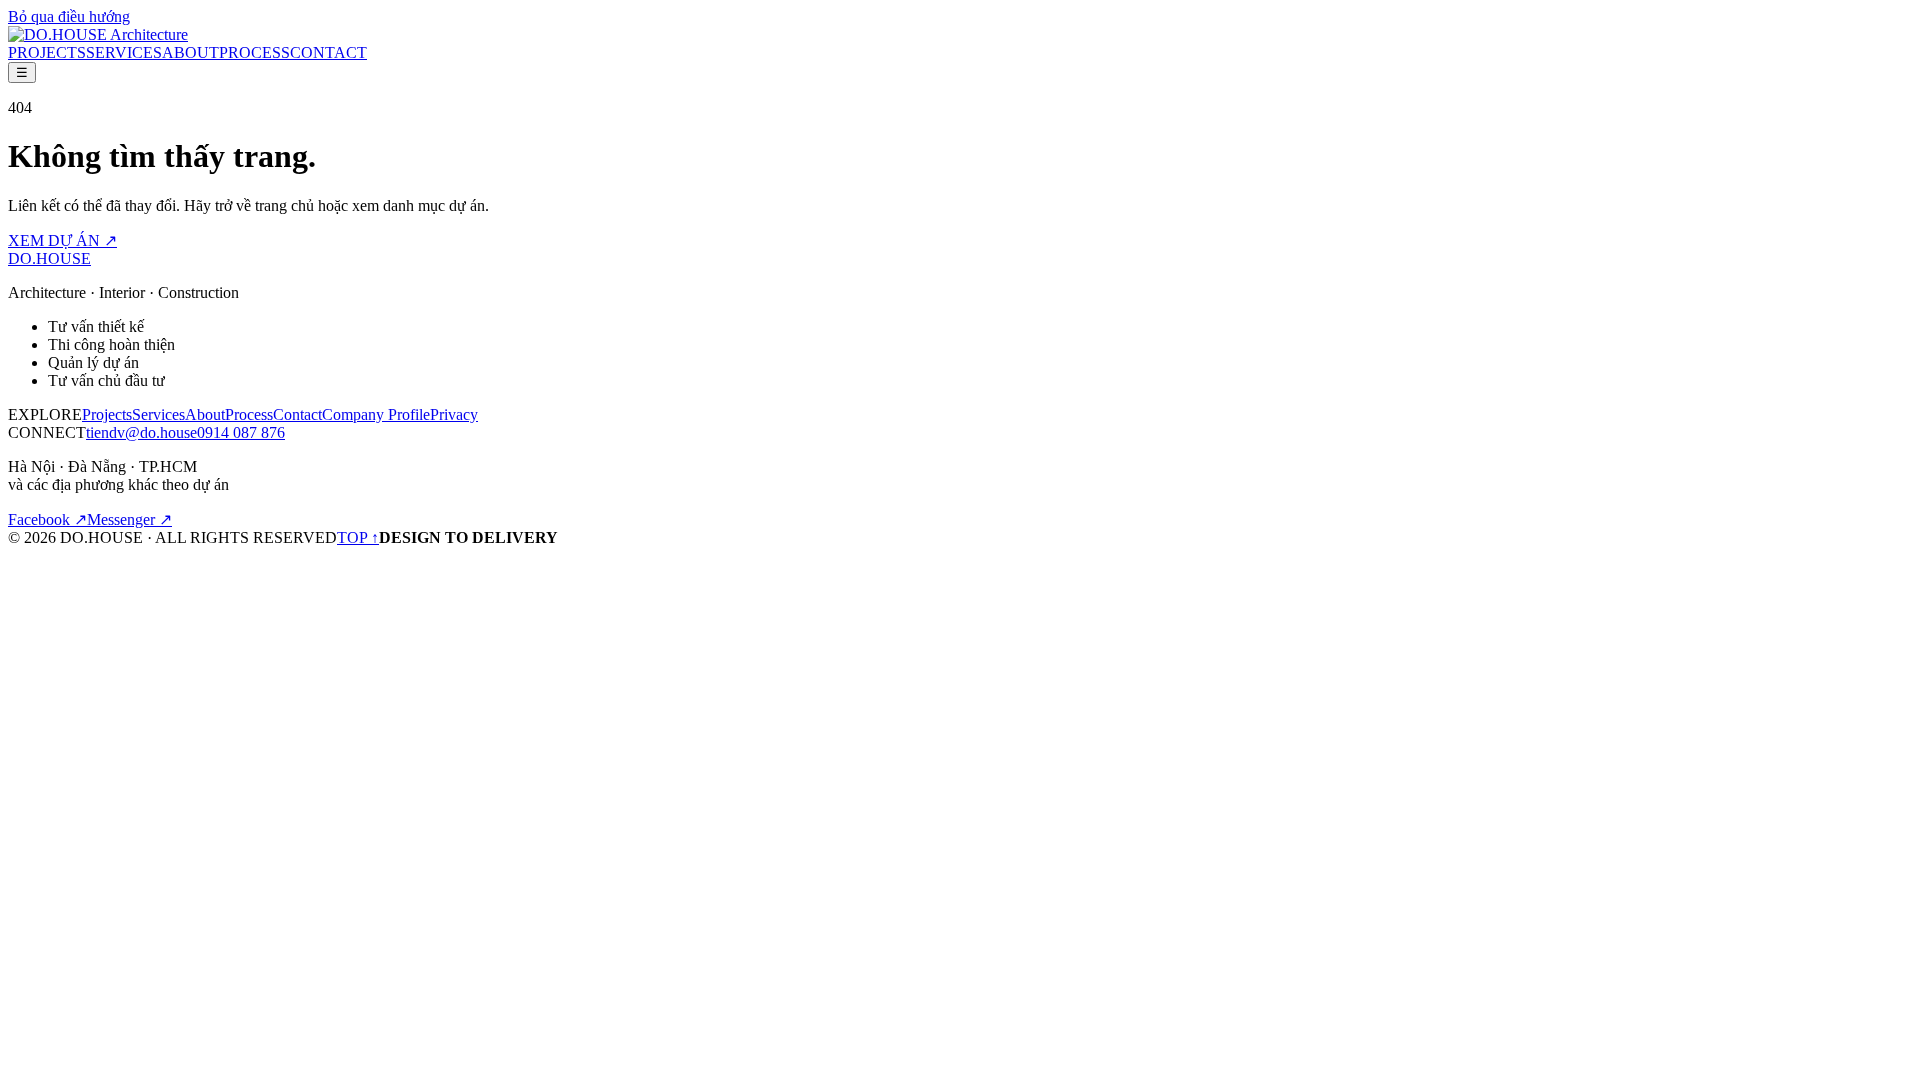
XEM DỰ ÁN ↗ (62, 240)
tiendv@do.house (141, 432)
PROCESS (254, 52)
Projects (107, 414)
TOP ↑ (358, 537)
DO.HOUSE (49, 258)
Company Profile (376, 414)
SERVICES (124, 52)
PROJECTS (47, 52)
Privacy (454, 414)
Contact (297, 414)
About (205, 414)
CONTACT (328, 52)
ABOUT (190, 52)
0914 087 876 (241, 432)
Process (249, 414)
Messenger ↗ (129, 519)
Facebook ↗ (47, 519)
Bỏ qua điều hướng (69, 16)
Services (158, 414)
